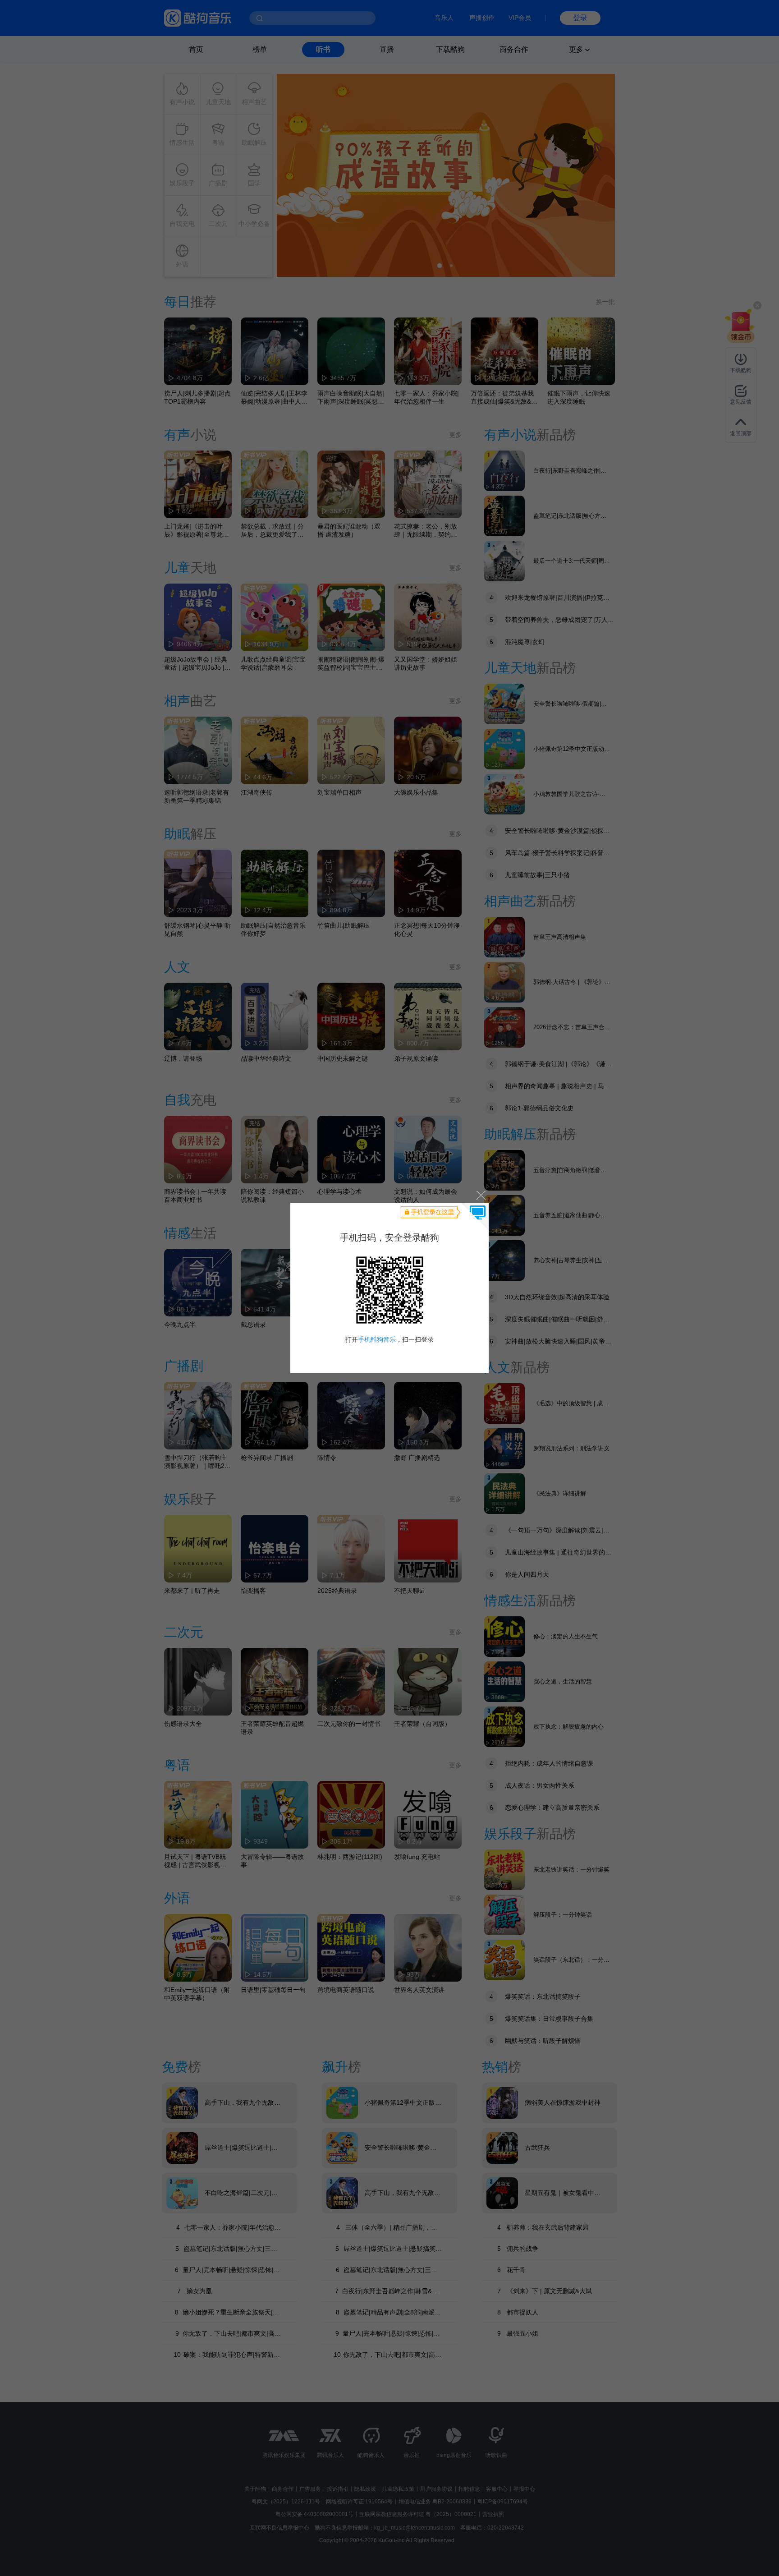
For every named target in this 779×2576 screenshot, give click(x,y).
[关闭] (480, 1195)
